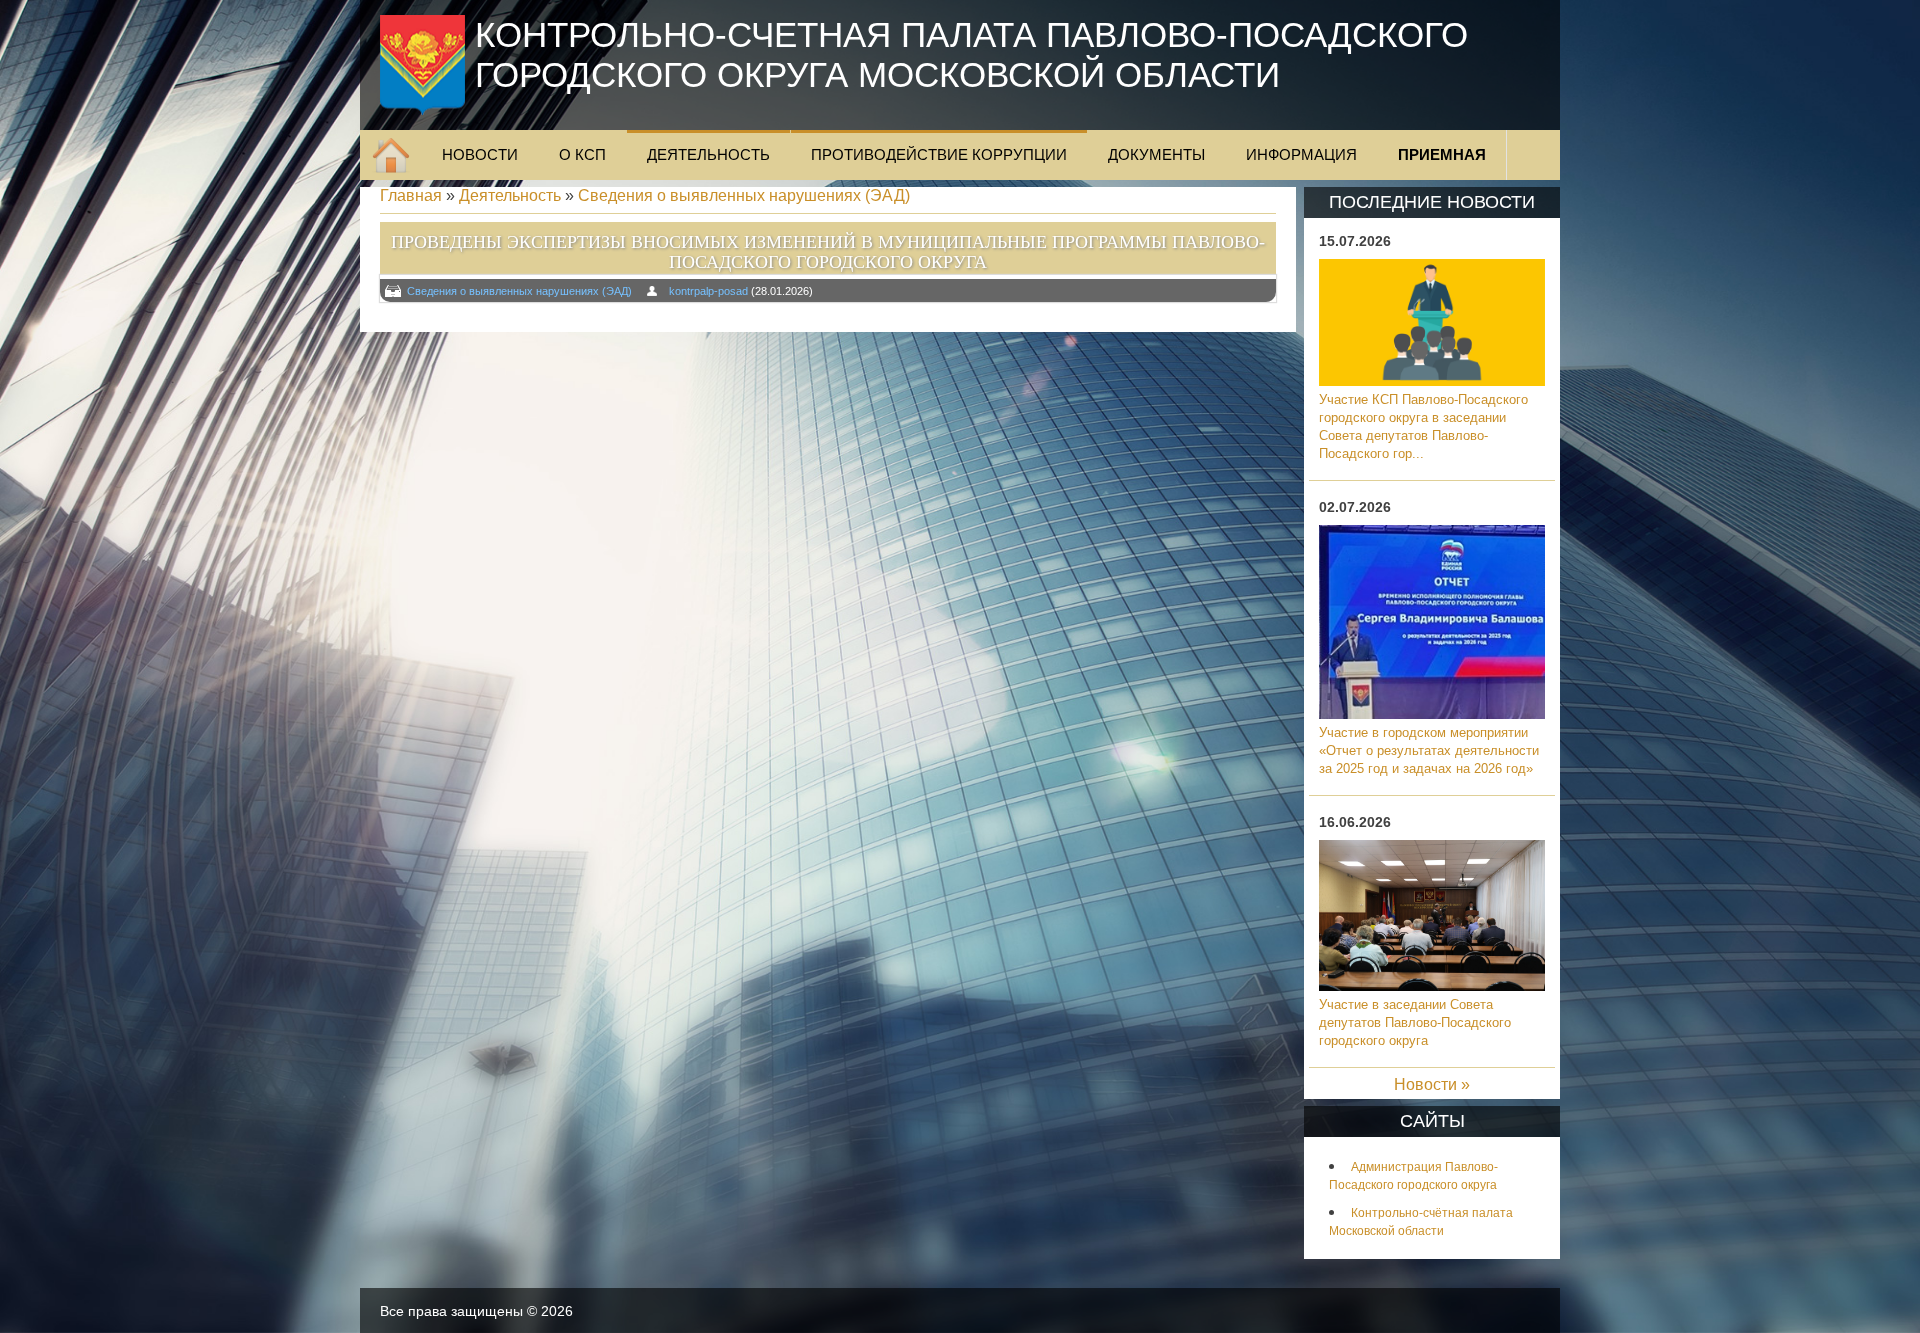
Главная (411, 195)
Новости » (1432, 1084)
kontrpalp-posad (708, 291)
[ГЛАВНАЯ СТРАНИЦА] (391, 155)
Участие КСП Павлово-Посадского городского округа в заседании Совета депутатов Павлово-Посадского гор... (1423, 426)
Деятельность (510, 195)
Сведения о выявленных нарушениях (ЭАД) (744, 195)
